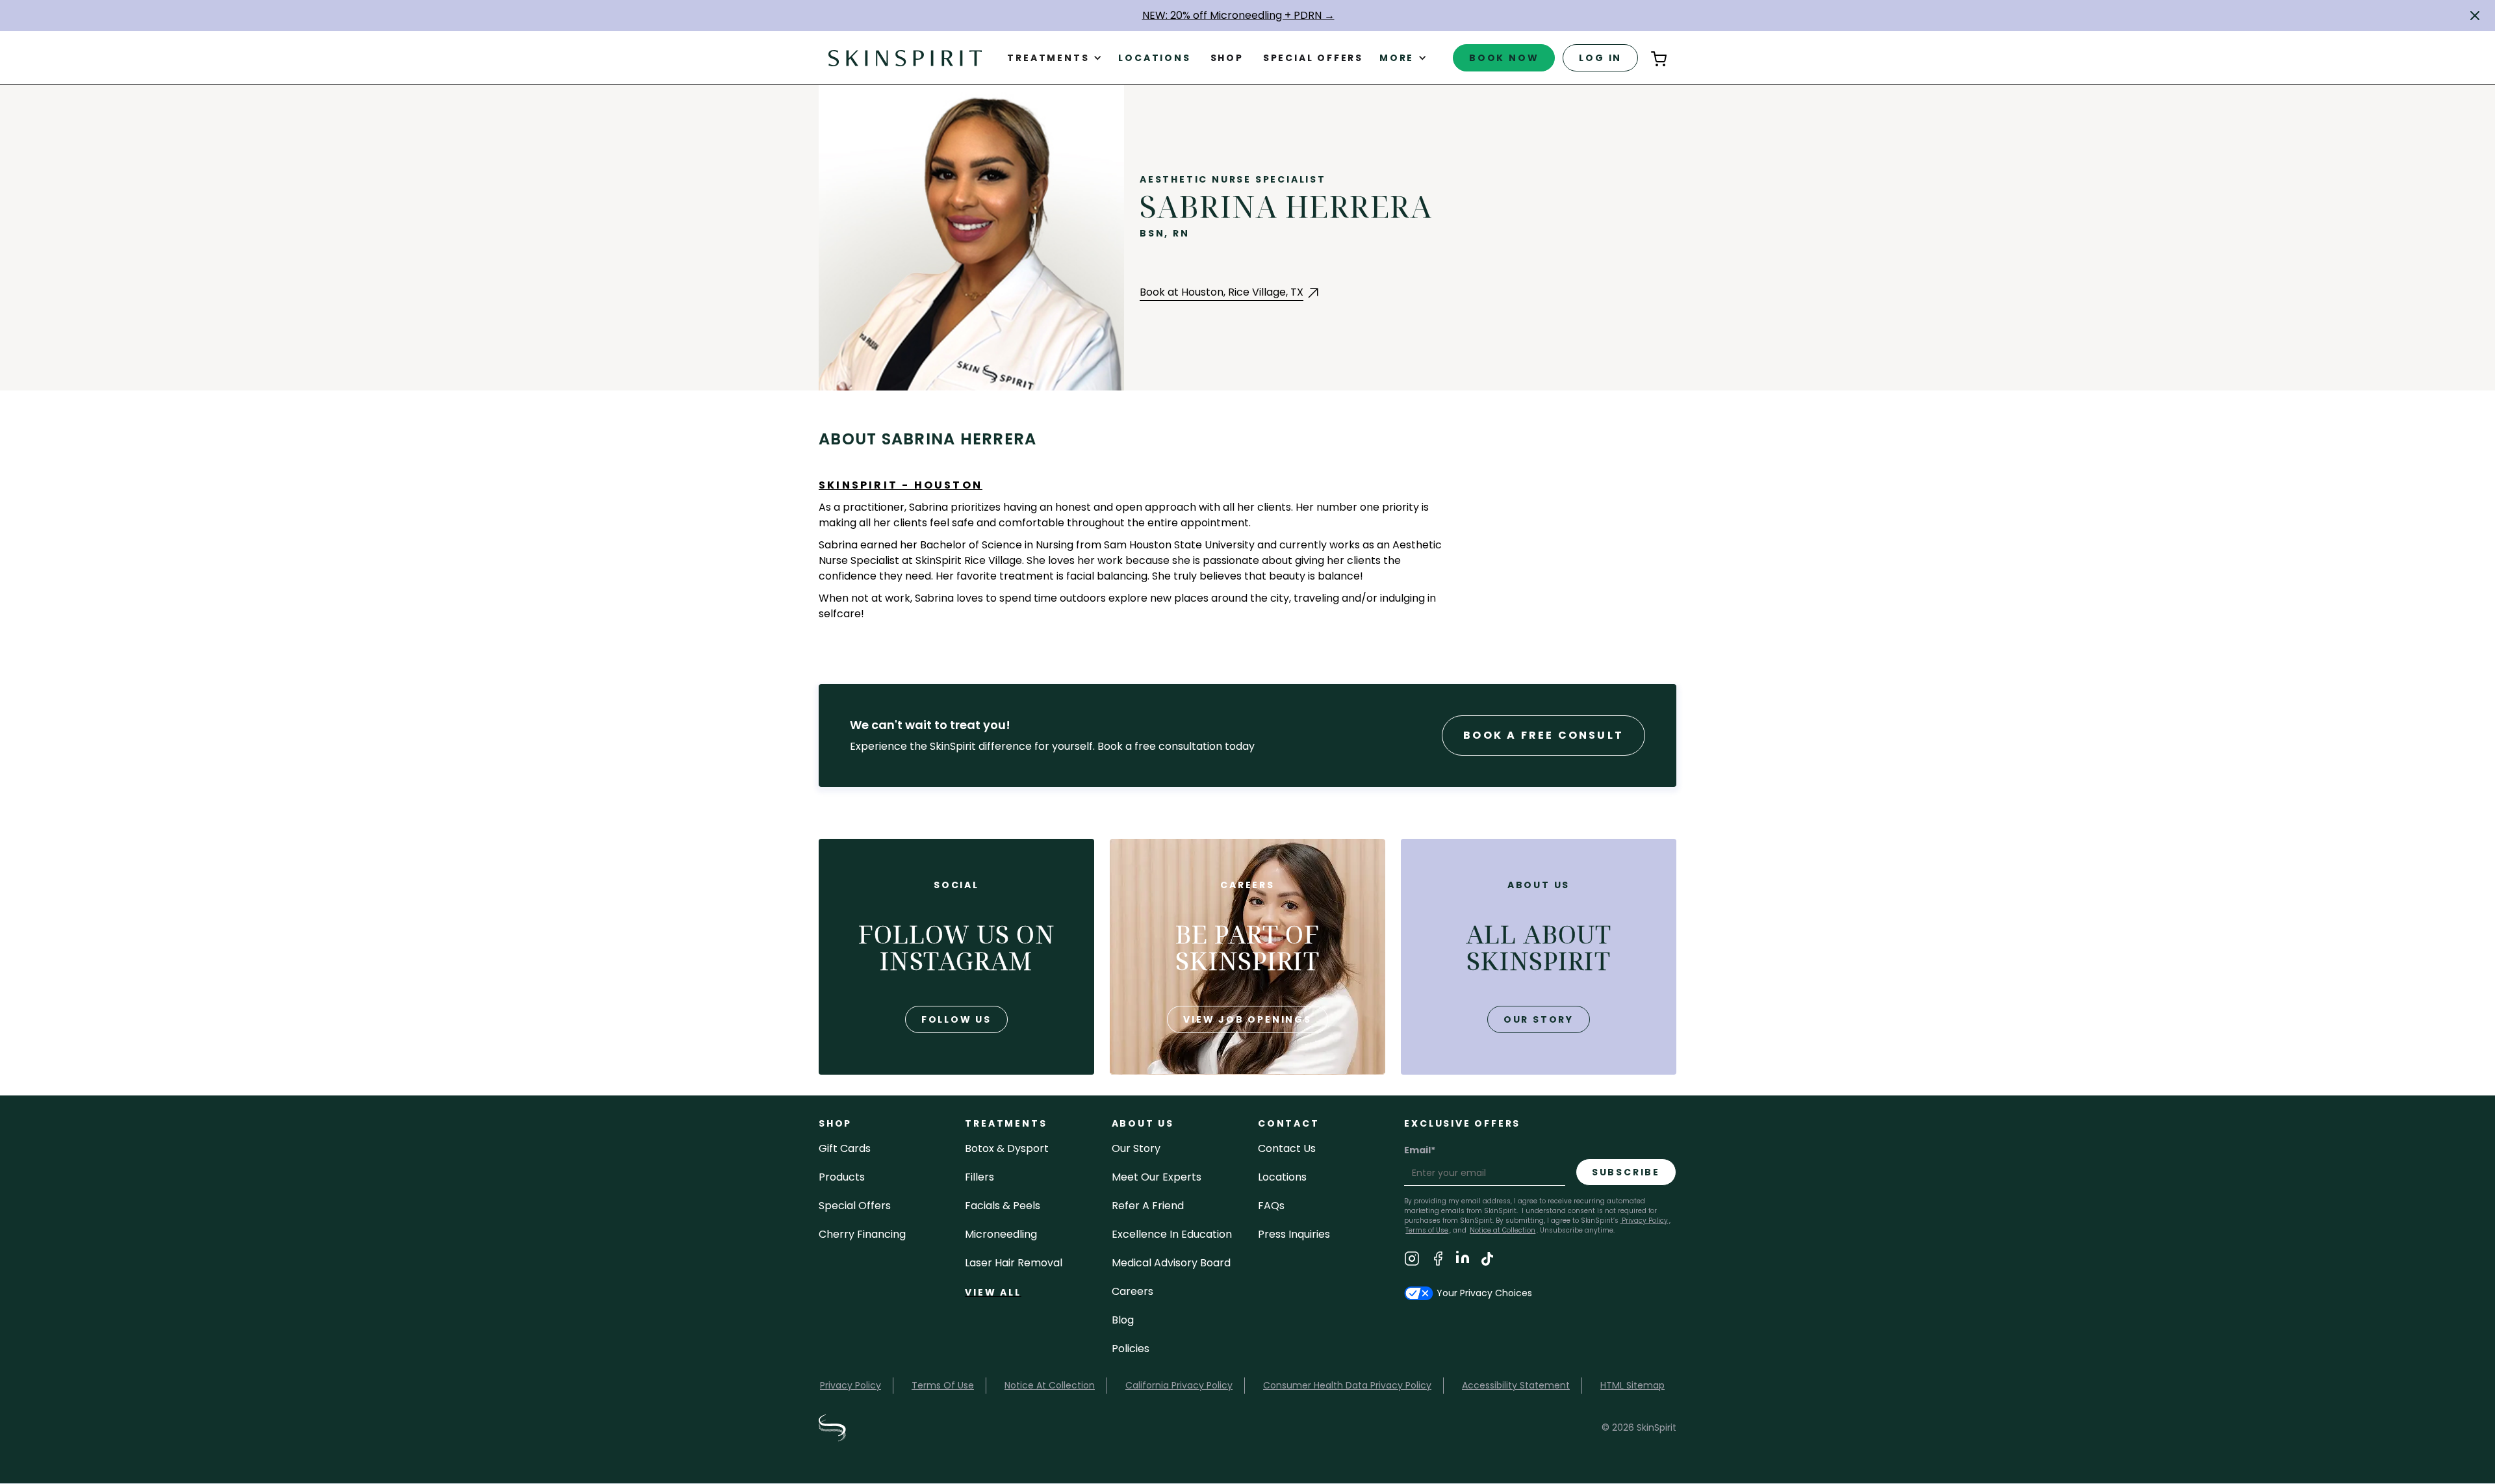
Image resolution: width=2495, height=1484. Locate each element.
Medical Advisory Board (1171, 1263)
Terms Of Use (943, 1385)
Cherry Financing (862, 1234)
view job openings (1247, 1019)
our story (1539, 1019)
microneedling (1001, 1234)
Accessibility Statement (1516, 1385)
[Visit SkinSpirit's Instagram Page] (1412, 1261)
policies (1131, 1349)
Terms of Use (1427, 1230)
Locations (1154, 58)
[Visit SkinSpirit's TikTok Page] (1487, 1261)
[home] (905, 58)
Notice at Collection (1503, 1230)
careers (1132, 1291)
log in (1600, 58)
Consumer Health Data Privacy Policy (1347, 1385)
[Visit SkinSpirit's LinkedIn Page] (1463, 1261)
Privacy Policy (1644, 1221)
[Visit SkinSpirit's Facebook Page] (1438, 1261)
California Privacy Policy (1179, 1385)
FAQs (1271, 1206)
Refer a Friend (1148, 1206)
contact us (1287, 1148)
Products (842, 1177)
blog (1123, 1320)
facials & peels (1003, 1206)
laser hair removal (1014, 1263)
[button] (2475, 16)
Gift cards (845, 1148)
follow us (956, 1019)
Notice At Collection (1050, 1385)
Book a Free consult (1543, 735)
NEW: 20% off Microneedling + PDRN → (1238, 15)
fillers (979, 1177)
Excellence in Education (1172, 1234)
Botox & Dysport (1007, 1148)
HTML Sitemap (1632, 1385)
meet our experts (1157, 1177)
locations (1282, 1177)
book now (1504, 58)
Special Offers (855, 1206)
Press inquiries (1294, 1234)
